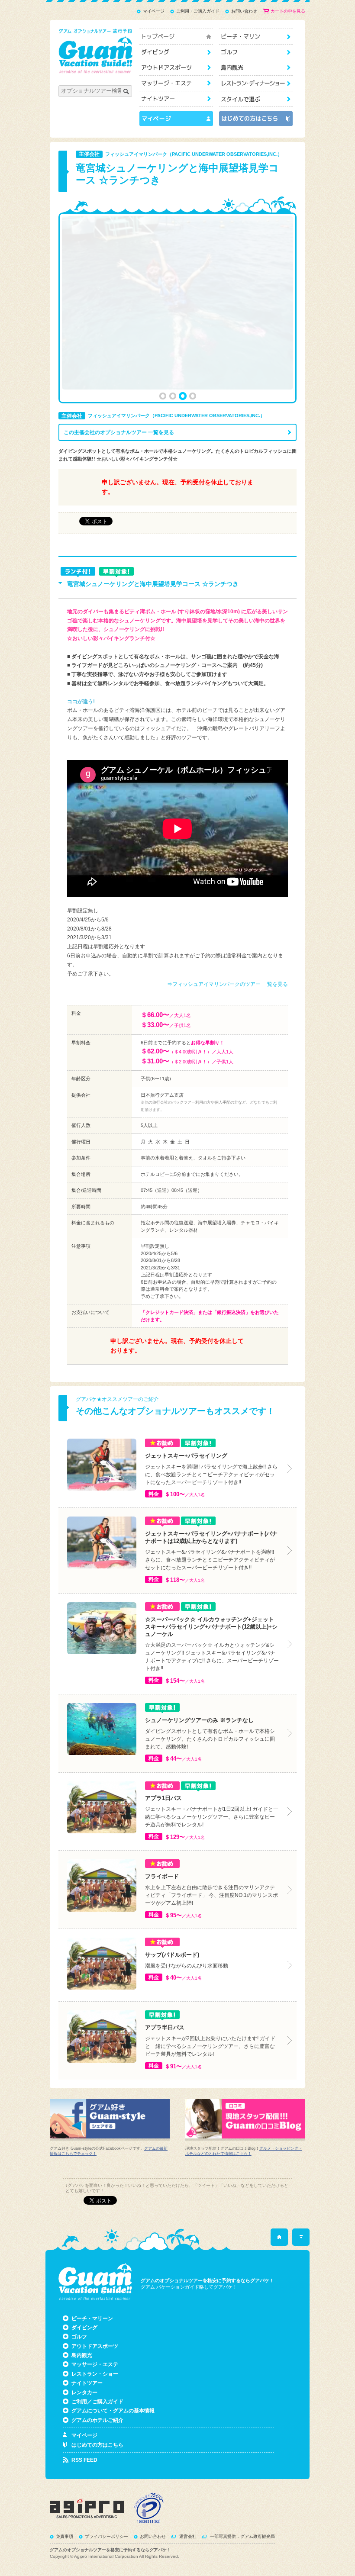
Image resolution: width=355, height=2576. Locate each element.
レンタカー (84, 2392)
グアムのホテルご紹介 (97, 2420)
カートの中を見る (288, 11)
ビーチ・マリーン (256, 37)
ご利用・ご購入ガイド (198, 11)
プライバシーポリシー (106, 2536)
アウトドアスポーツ (176, 68)
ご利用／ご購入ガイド (97, 2402)
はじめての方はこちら (97, 2445)
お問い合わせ (244, 11)
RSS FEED (84, 2460)
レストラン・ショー (256, 83)
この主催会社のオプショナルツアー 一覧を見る (119, 432)
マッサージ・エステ (176, 83)
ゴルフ (256, 52)
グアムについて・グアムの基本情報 (113, 2411)
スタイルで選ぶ (256, 99)
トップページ (176, 37)
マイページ (154, 11)
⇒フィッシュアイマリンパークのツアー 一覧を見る (228, 984)
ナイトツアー (176, 99)
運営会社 (188, 2536)
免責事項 (65, 2536)
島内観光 (256, 68)
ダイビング (176, 52)
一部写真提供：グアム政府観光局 (242, 2536)
